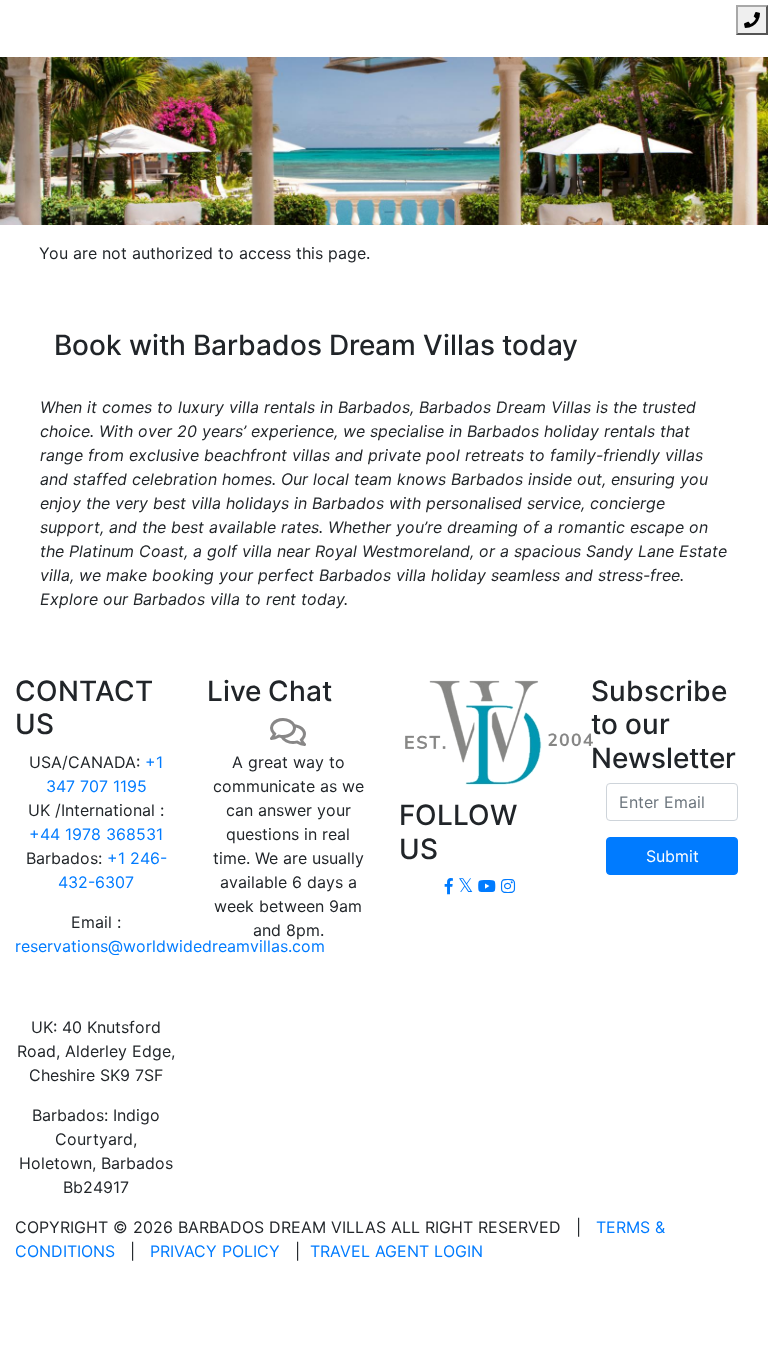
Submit (672, 856)
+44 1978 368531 (96, 834)
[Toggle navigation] (28, 20)
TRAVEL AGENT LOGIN (396, 1251)
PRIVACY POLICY (215, 1251)
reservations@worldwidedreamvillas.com (170, 946)
